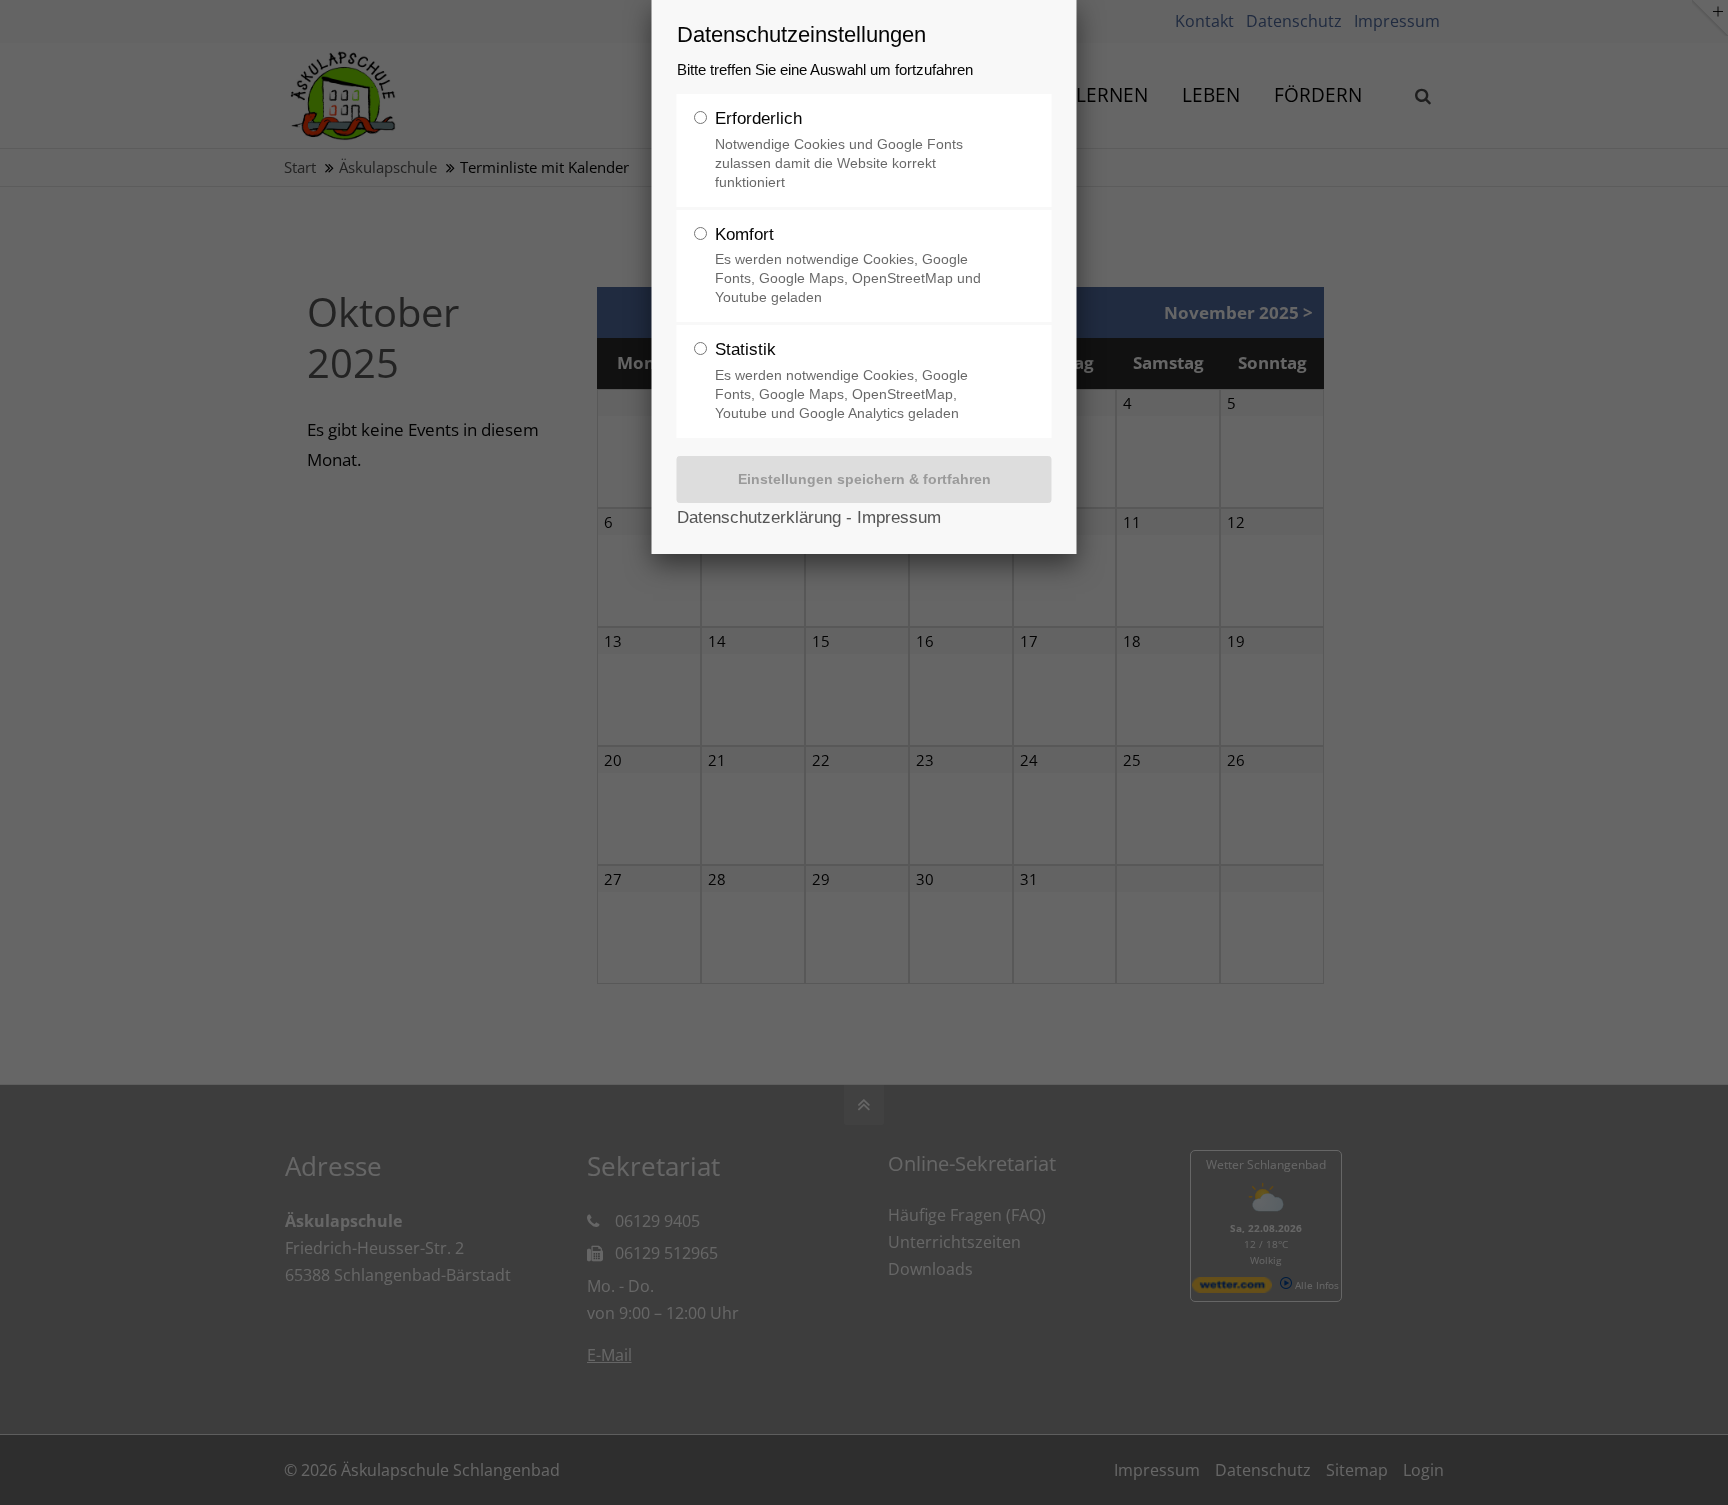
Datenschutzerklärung (759, 517)
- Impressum (891, 517)
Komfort (848, 265)
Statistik (841, 380)
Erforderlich (839, 149)
